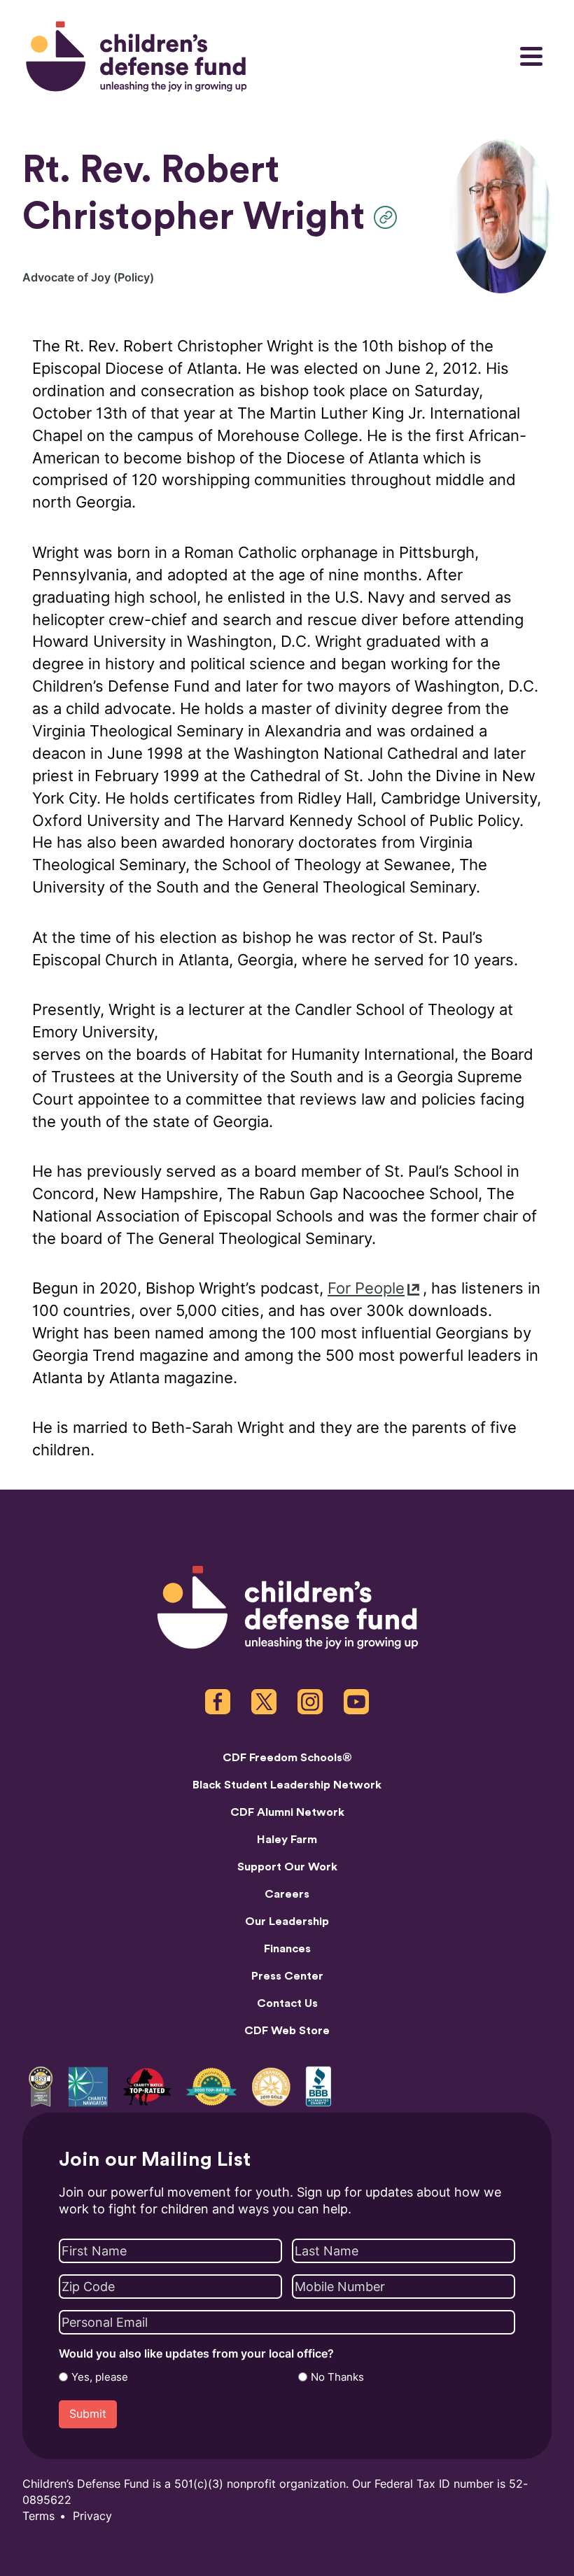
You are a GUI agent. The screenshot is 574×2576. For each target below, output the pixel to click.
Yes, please (100, 2377)
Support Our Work (287, 1867)
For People (366, 1288)
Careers (287, 1894)
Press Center (287, 1976)
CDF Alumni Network (287, 1812)
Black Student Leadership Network (287, 1785)
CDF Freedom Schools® (287, 1758)
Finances (287, 1949)
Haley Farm (287, 1840)
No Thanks (337, 2377)
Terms (38, 2516)
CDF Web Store (287, 2031)
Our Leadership (287, 1921)
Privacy (92, 2516)
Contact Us (287, 2003)
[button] (389, 217)
